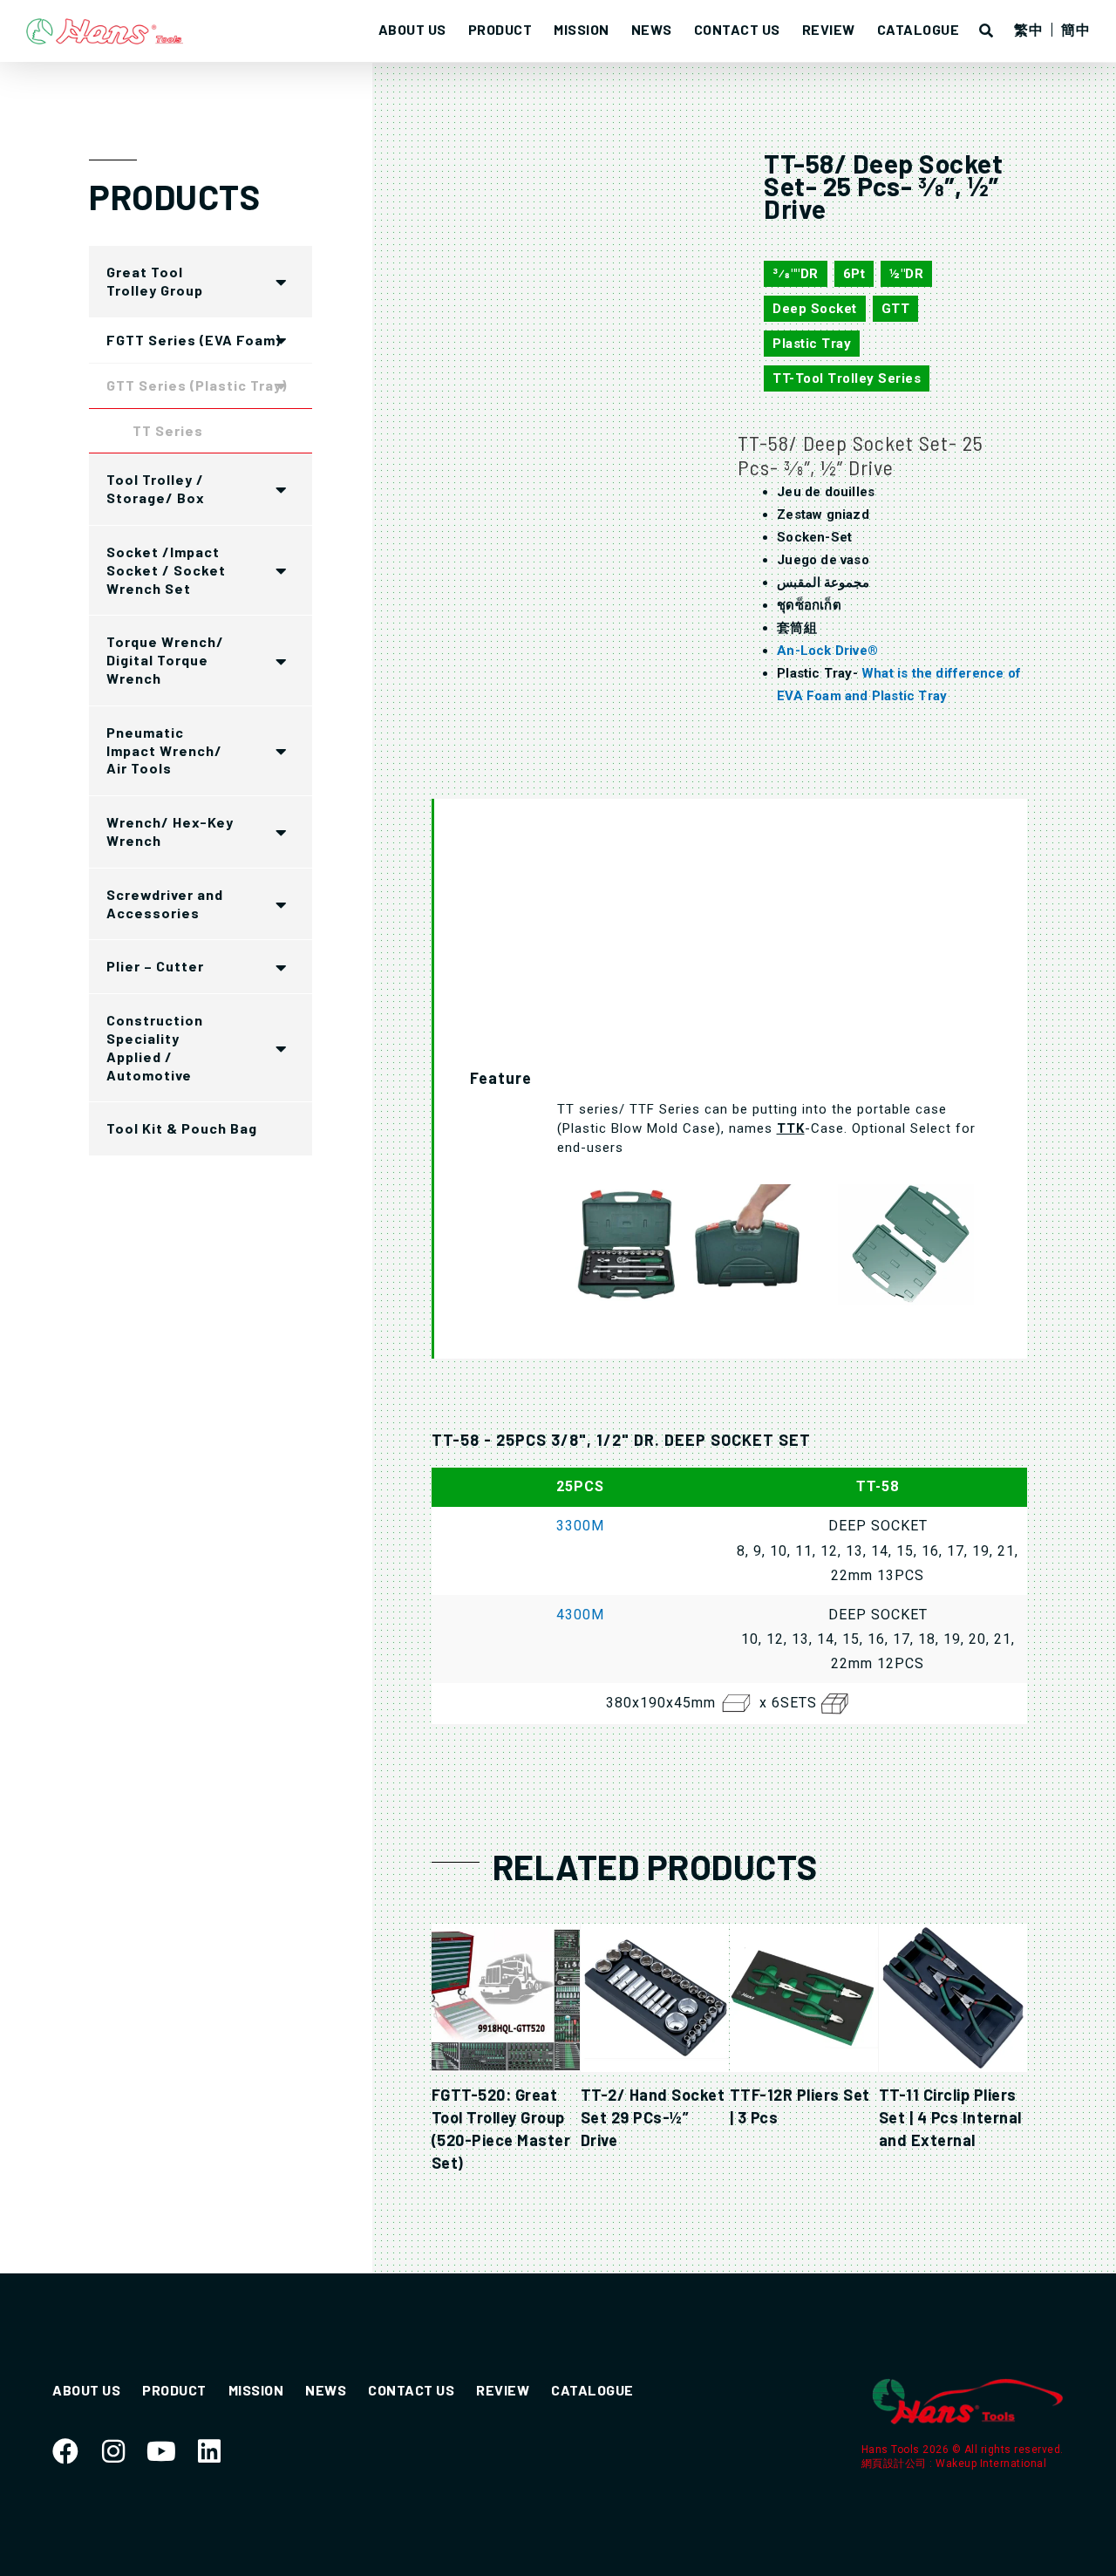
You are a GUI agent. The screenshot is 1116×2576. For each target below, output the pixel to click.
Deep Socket (815, 309)
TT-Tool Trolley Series (847, 378)
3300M (580, 1526)
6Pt (854, 274)
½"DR (906, 274)
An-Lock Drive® (827, 651)
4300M (580, 1615)
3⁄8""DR (796, 274)
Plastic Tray (812, 344)
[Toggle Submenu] (282, 282)
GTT (896, 309)
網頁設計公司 (896, 2464)
